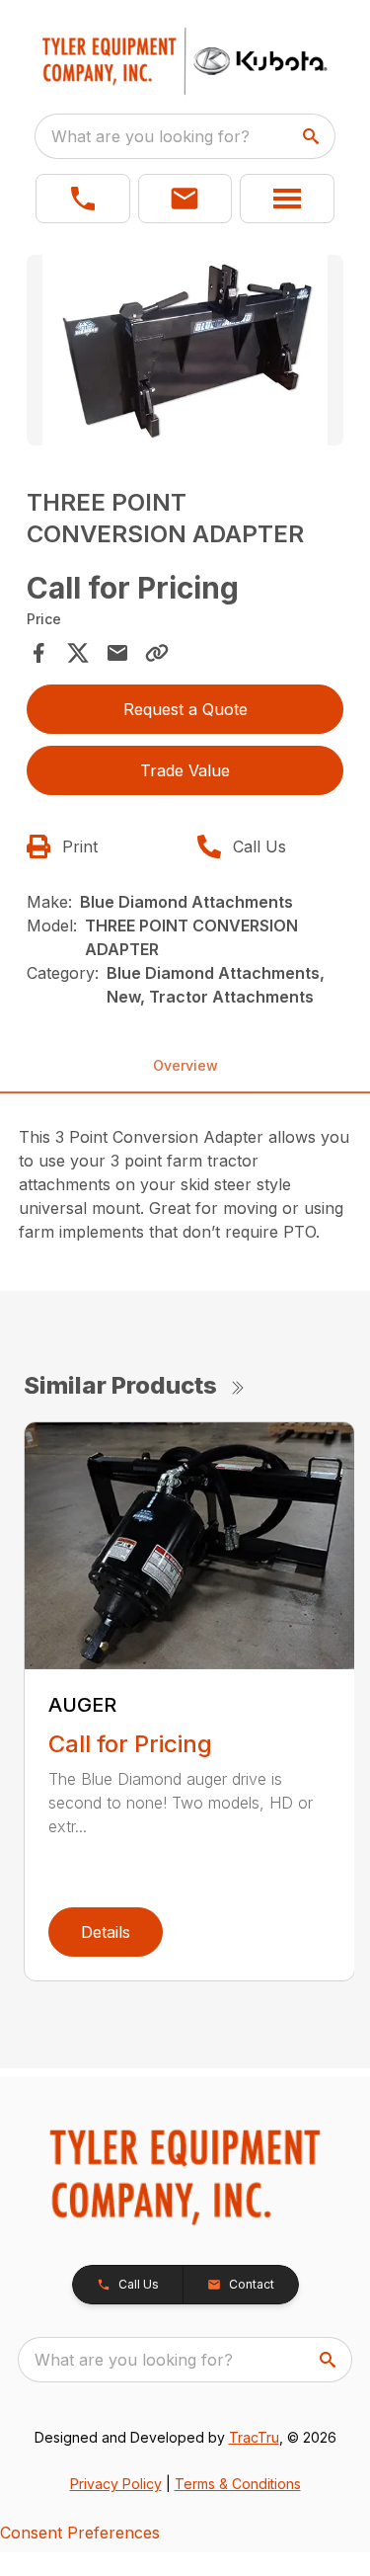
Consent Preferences (80, 2533)
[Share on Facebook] (38, 653)
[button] (83, 199)
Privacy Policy (116, 2484)
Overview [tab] (185, 1065)
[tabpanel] (185, 353)
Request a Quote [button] (185, 709)
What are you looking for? (150, 136)
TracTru (254, 2437)
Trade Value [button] (185, 770)
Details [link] (106, 1932)
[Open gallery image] (185, 350)
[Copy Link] (157, 653)
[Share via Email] (117, 653)
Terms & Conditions (238, 2484)
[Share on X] (78, 653)
